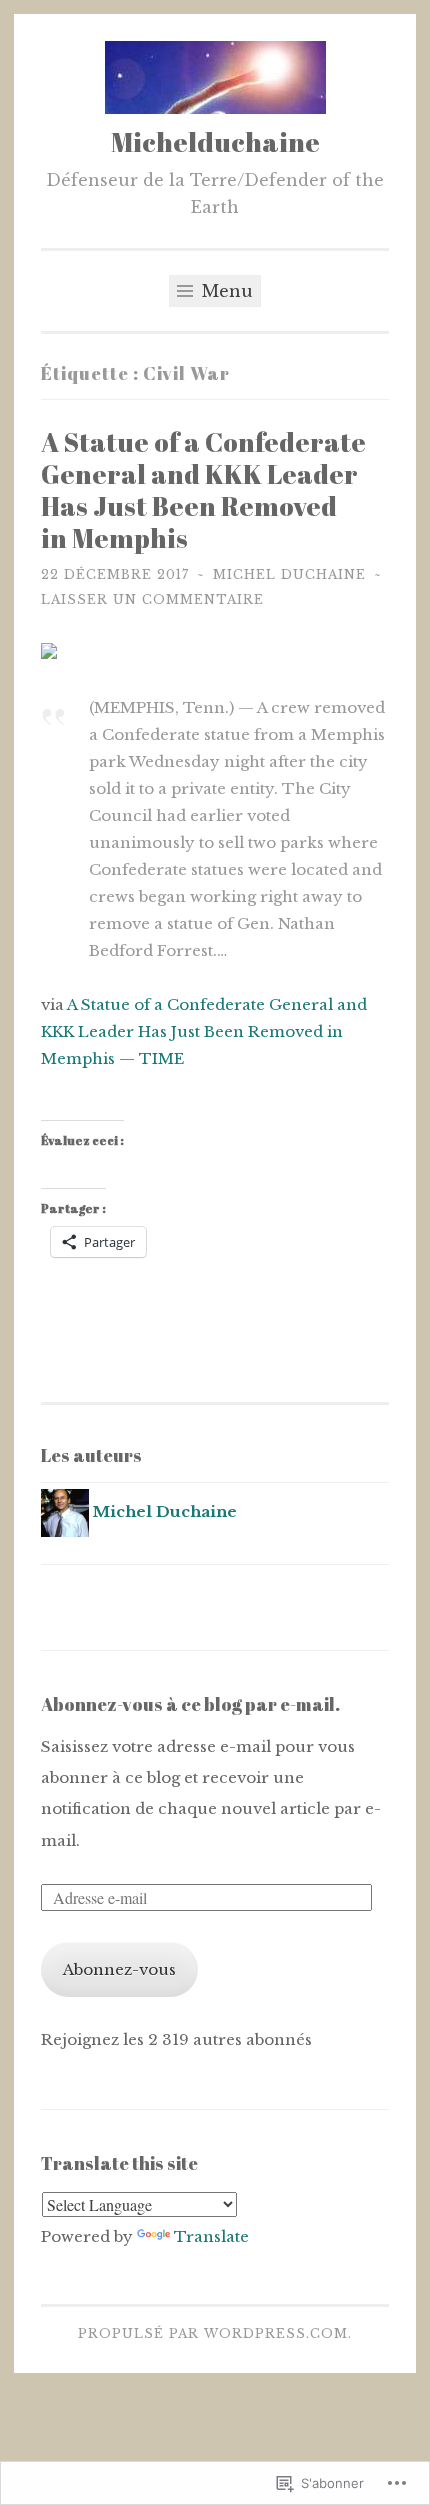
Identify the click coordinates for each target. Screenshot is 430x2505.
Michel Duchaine (289, 574)
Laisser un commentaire (152, 599)
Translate (211, 2236)
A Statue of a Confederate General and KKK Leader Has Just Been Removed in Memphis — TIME (204, 1031)
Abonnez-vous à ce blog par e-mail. (190, 1704)
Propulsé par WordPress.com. (215, 2333)
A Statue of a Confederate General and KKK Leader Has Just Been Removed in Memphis (203, 490)
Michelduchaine (215, 141)
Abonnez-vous (119, 1969)
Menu (225, 291)
